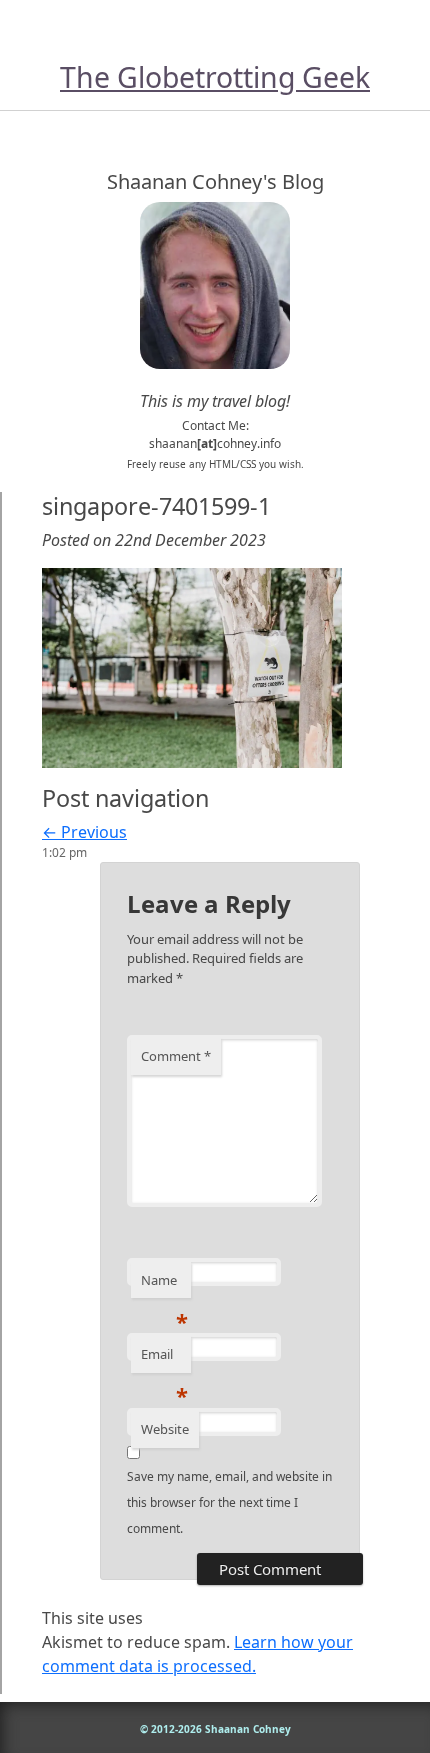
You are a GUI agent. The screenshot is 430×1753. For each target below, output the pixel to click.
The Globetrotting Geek (215, 77)
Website (165, 1429)
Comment (176, 1056)
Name (164, 1285)
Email (164, 1359)
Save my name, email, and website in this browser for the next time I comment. (229, 1503)
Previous (84, 832)
